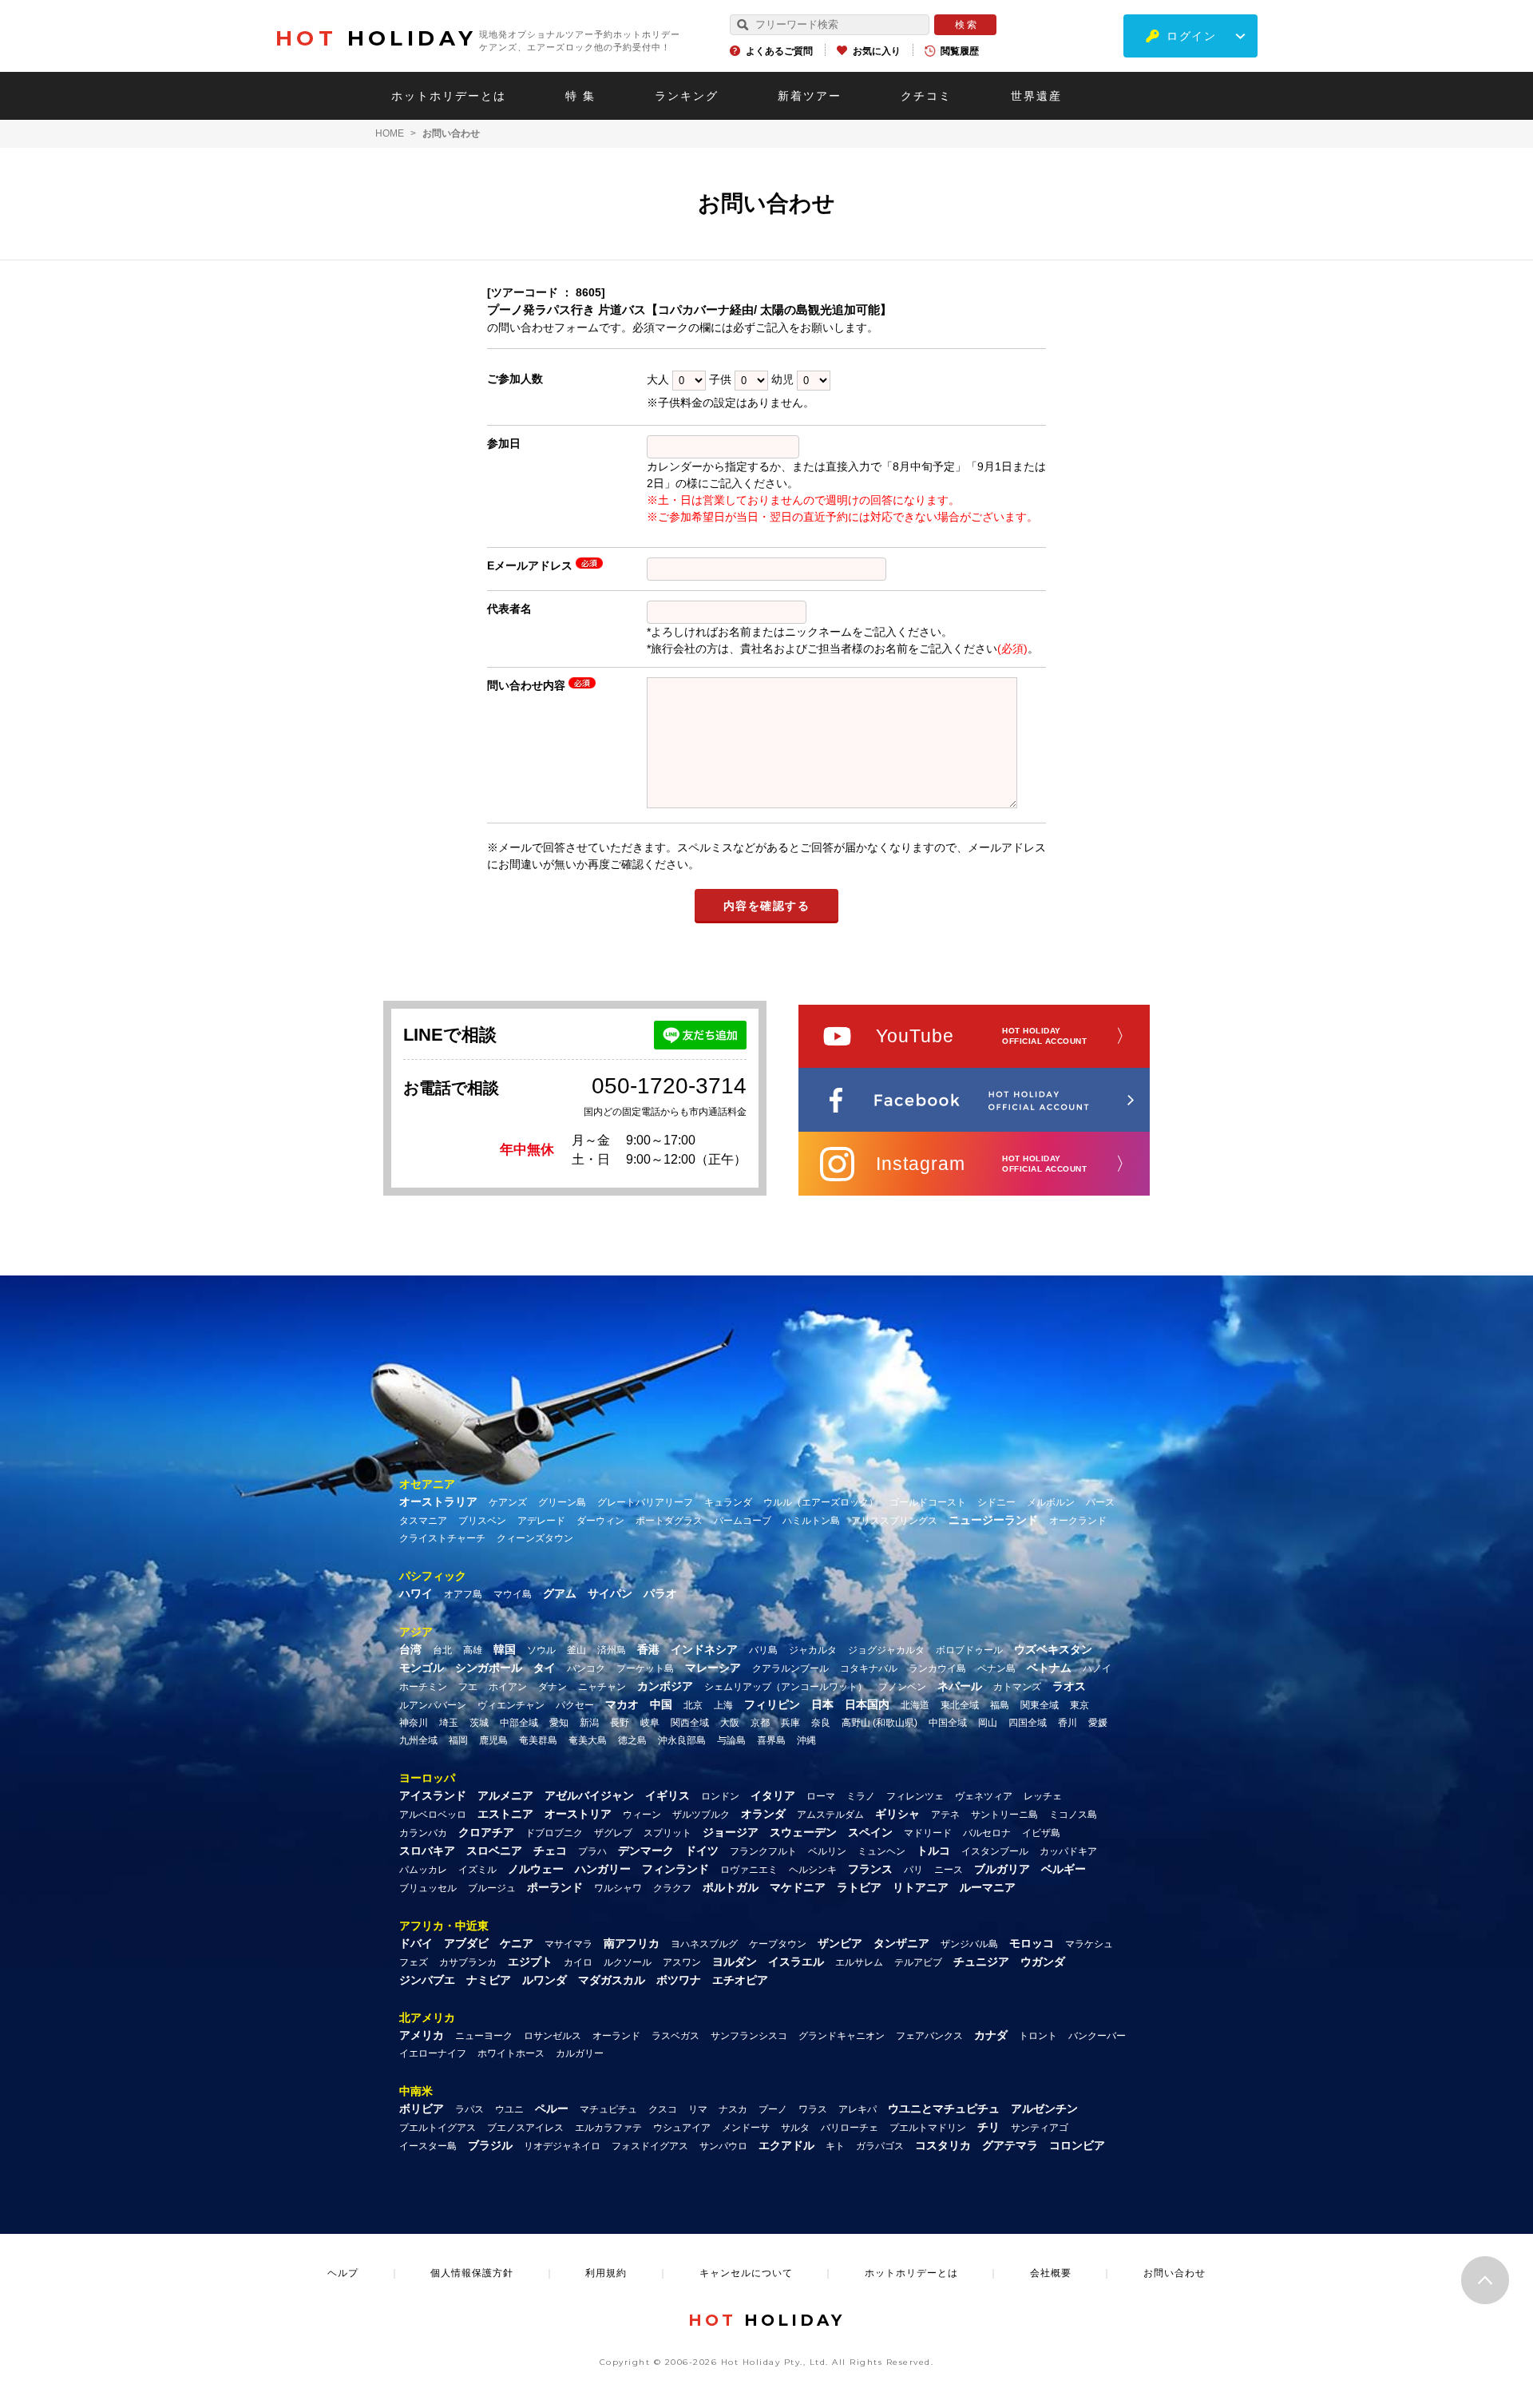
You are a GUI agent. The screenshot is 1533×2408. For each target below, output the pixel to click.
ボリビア (422, 2108)
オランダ (763, 1814)
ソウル (541, 1650)
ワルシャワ (618, 1888)
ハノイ (1097, 1668)
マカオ (622, 1704)
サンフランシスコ (749, 2036)
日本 (822, 1704)
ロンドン (720, 1796)
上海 (723, 1705)
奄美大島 (588, 1740)
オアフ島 (463, 1594)
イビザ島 (1041, 1833)
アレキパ (858, 2109)
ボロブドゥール (969, 1650)
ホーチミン (423, 1687)
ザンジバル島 (969, 1944)
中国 (661, 1704)
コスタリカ (943, 2145)
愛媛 (1098, 1723)
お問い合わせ (1175, 2273)
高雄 (473, 1650)
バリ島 (763, 1650)
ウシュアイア (682, 2128)
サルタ (795, 2128)
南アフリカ (632, 1943)
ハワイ (416, 1593)
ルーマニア (988, 1887)
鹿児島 (493, 1740)
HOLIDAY (376, 38)
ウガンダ (1043, 1962)
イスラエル (796, 1962)
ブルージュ (492, 1888)
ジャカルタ (813, 1650)
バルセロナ (987, 1833)
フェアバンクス (929, 2036)
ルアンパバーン (433, 1705)
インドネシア (704, 1649)
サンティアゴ (1040, 2128)
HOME (390, 133)
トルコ (933, 1851)
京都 (760, 1723)
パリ (913, 1870)
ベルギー (1064, 1869)
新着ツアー (810, 96)
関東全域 (1040, 1705)
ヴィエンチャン (511, 1705)
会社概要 (1051, 2273)
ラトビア (859, 1887)
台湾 (410, 1649)
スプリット (667, 1833)
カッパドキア (1068, 1851)
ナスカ (733, 2109)
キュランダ (728, 1502)
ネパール (960, 1686)
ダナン (553, 1687)
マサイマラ (568, 1944)
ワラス (813, 2109)
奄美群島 (538, 1740)
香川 (1068, 1723)
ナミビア (489, 1980)
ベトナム (1049, 1668)
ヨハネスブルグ (704, 1944)
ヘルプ (343, 2273)
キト (835, 2146)
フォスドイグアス (650, 2146)
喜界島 (771, 1740)
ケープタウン (778, 1944)
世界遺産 (1036, 96)
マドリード (928, 1833)
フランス (870, 1869)
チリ (988, 2127)
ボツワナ (679, 1980)
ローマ (821, 1796)
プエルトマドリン (928, 2128)
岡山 (988, 1723)
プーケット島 (645, 1668)
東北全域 (960, 1705)
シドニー (996, 1502)
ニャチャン (602, 1687)
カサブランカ (468, 1962)
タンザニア (901, 1943)
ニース (949, 1870)
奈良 (821, 1723)
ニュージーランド (993, 1520)
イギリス (667, 1795)
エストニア (505, 1814)
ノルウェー (536, 1869)
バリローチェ (850, 2128)
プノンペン (902, 1687)
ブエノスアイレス (525, 2128)
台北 (442, 1650)
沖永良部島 (682, 1740)
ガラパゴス (880, 2146)
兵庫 (790, 1723)
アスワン (682, 1962)
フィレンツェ (915, 1796)
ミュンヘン (881, 1851)
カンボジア (665, 1686)
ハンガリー (603, 1869)
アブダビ (466, 1943)
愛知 (559, 1723)
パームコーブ (743, 1521)
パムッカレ (423, 1870)
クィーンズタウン (535, 1538)
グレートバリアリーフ (645, 1502)
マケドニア (798, 1887)
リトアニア (921, 1887)
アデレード (541, 1521)
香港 (648, 1649)
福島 (1000, 1705)
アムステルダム (830, 1815)
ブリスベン (482, 1521)
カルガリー (580, 2053)
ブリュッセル (428, 1888)
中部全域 (519, 1723)
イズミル (477, 1870)
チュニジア (981, 1962)
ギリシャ (897, 1814)
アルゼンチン (1044, 2108)
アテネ (945, 1815)
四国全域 (1028, 1723)
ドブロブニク (554, 1833)
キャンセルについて (746, 2273)
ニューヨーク (484, 2036)
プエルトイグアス (438, 2128)
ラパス (469, 2109)
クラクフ (672, 1888)
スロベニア (494, 1851)
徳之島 (632, 1740)
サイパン (610, 1593)
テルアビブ (918, 1962)
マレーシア (713, 1668)
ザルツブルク (701, 1815)
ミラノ (861, 1796)
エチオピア (740, 1980)
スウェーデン (803, 1832)
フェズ (414, 1962)
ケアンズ (508, 1502)
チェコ (550, 1851)
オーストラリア (438, 1502)
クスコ (663, 2109)
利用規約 (606, 2273)
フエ (468, 1687)
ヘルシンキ (813, 1870)
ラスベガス (675, 2036)
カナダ (991, 2035)
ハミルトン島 (811, 1521)
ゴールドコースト (928, 1502)
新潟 (589, 1723)
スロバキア (427, 1851)
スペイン (870, 1832)
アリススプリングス (894, 1521)
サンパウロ (723, 2146)
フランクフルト (763, 1851)
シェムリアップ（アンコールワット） (786, 1687)
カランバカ (423, 1833)
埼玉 (449, 1723)
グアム (560, 1593)
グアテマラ (1010, 2145)
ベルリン (827, 1851)
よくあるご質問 (779, 51)
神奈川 (414, 1723)
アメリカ (422, 2035)
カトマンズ (1017, 1687)
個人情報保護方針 (472, 2273)
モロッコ (1032, 1943)
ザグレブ (613, 1833)
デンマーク (646, 1851)
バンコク (586, 1668)
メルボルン (1051, 1502)
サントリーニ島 (1004, 1815)
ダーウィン (600, 1521)
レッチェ (1043, 1796)
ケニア (517, 1943)
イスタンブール (995, 1851)
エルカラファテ (608, 2128)
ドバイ (416, 1943)
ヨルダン (735, 1962)
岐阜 (650, 1723)
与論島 (731, 1740)
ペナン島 (996, 1668)
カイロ (578, 1962)
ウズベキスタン (1053, 1649)
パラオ (660, 1593)
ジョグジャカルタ (886, 1650)
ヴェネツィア (984, 1796)
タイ (545, 1668)
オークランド (1078, 1521)
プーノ (773, 2109)
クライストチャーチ (442, 1538)
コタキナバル (869, 1668)
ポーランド (555, 1887)
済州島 (612, 1650)
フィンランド (675, 1869)
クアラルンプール (790, 1668)
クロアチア (486, 1832)
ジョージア (731, 1832)
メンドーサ (746, 2128)
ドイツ (702, 1851)
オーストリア (578, 1814)
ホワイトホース (511, 2053)
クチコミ (926, 96)
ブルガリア (1002, 1869)
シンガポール (489, 1668)
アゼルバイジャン (589, 1795)
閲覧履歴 (960, 51)
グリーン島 (562, 1502)
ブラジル (490, 2145)
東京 (1079, 1705)
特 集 (580, 96)
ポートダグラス (669, 1521)
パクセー (575, 1705)
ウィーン (642, 1815)
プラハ (592, 1851)
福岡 (458, 1740)
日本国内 (867, 1704)
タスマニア (423, 1521)
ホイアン (508, 1687)
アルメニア (505, 1795)
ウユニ (509, 2109)
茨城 (479, 1723)
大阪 (730, 1723)
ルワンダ (545, 1980)
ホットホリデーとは (449, 96)
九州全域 (418, 1740)
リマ (698, 2109)
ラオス (1069, 1686)
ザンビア (840, 1943)
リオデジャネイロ (562, 2146)
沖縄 (806, 1740)
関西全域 (690, 1723)
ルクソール (628, 1962)
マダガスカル (612, 1980)
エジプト (530, 1962)
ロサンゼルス (553, 2036)
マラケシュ (1089, 1944)
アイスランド (433, 1795)
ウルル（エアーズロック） (821, 1502)
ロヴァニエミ (749, 1870)
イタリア (773, 1795)
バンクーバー (1097, 2036)
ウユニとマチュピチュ (944, 2108)
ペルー (552, 2108)
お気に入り (877, 51)
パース (1100, 1502)
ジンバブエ (427, 1980)
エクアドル (786, 2145)
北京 (693, 1705)
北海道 (915, 1705)
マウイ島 (513, 1594)
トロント (1038, 2036)
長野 (620, 1723)
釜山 (576, 1650)
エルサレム (859, 1962)
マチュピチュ (608, 2109)
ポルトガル (731, 1887)
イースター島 (428, 2146)
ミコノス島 (1073, 1815)
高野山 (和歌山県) (879, 1723)
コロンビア (1077, 2145)
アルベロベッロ (433, 1815)
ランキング (687, 96)
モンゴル (422, 1668)
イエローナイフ (433, 2053)
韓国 (505, 1649)
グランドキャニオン (842, 2036)
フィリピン (772, 1704)
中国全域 (948, 1723)
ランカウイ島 (937, 1668)
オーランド (616, 2036)
